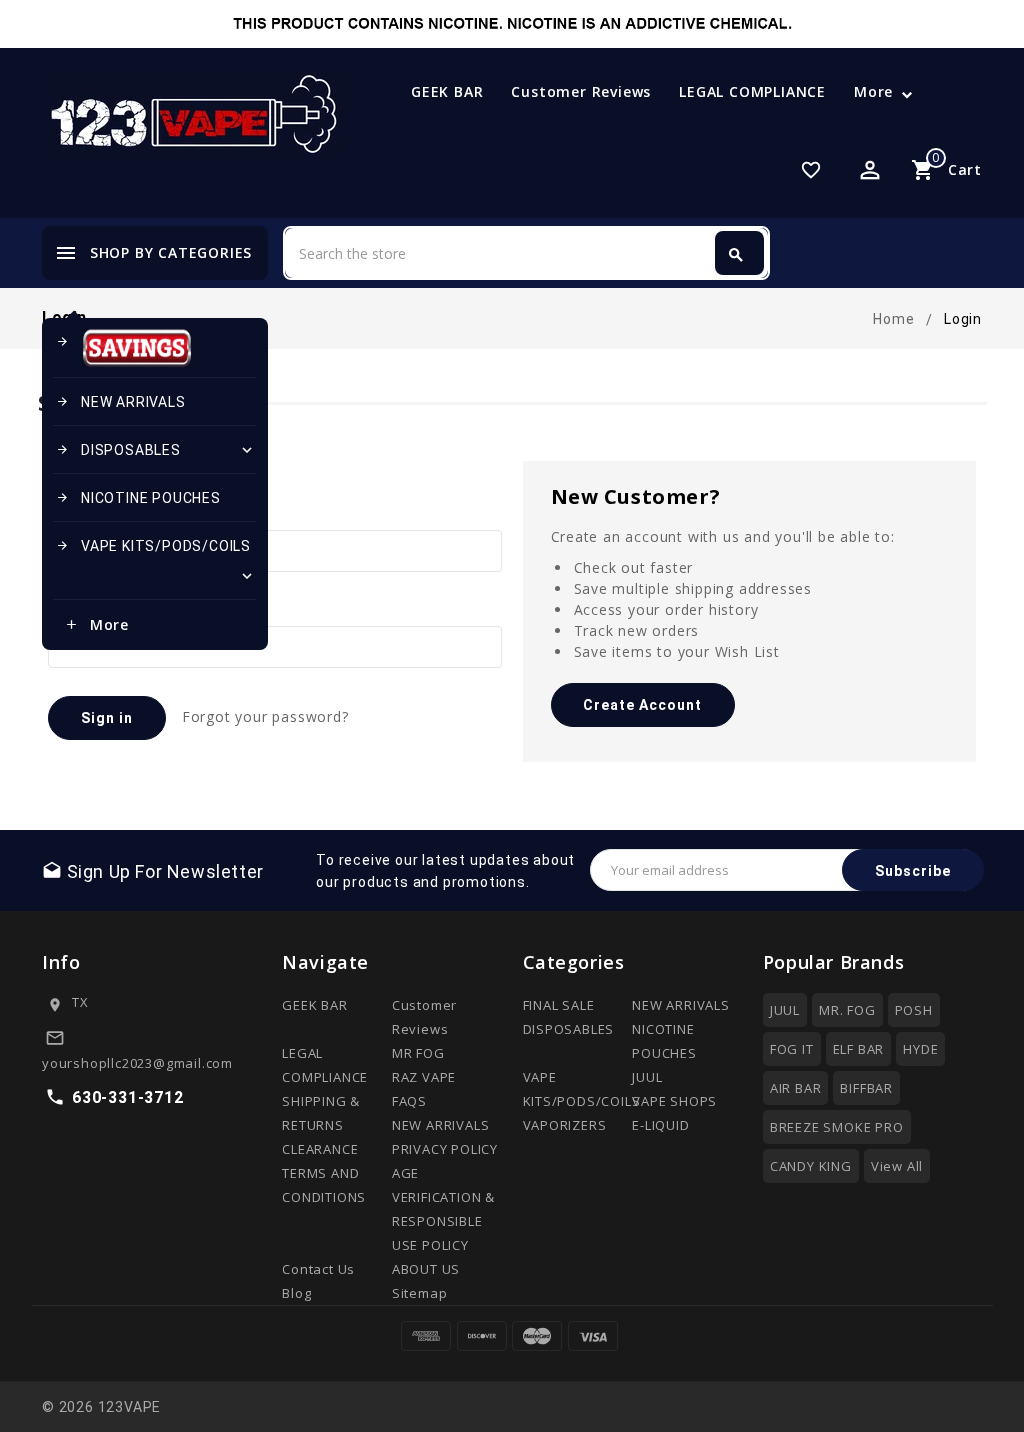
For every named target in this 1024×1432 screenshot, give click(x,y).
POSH (914, 1010)
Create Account (642, 705)
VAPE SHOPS (674, 1101)
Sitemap (420, 1293)
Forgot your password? (265, 716)
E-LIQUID (660, 1125)
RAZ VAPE (424, 1077)
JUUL (647, 1077)
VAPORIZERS (565, 1125)
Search (736, 255)
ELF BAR (859, 1049)
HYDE (920, 1049)
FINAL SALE (559, 1005)
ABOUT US (426, 1269)
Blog (296, 1293)
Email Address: (98, 512)
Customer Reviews (581, 91)
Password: (83, 609)
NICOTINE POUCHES (138, 498)
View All (897, 1166)
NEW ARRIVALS (121, 402)
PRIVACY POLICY (445, 1149)
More (873, 91)
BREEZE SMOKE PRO (837, 1127)
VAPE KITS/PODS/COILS (156, 561)
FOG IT (792, 1049)
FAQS (409, 1101)
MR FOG (418, 1053)
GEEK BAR (447, 91)
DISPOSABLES (156, 450)
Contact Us (318, 1269)
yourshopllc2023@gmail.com (137, 1063)
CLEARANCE (320, 1149)
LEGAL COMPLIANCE (752, 91)
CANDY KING (811, 1166)
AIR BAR (796, 1088)
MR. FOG (847, 1010)
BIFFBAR (866, 1088)
